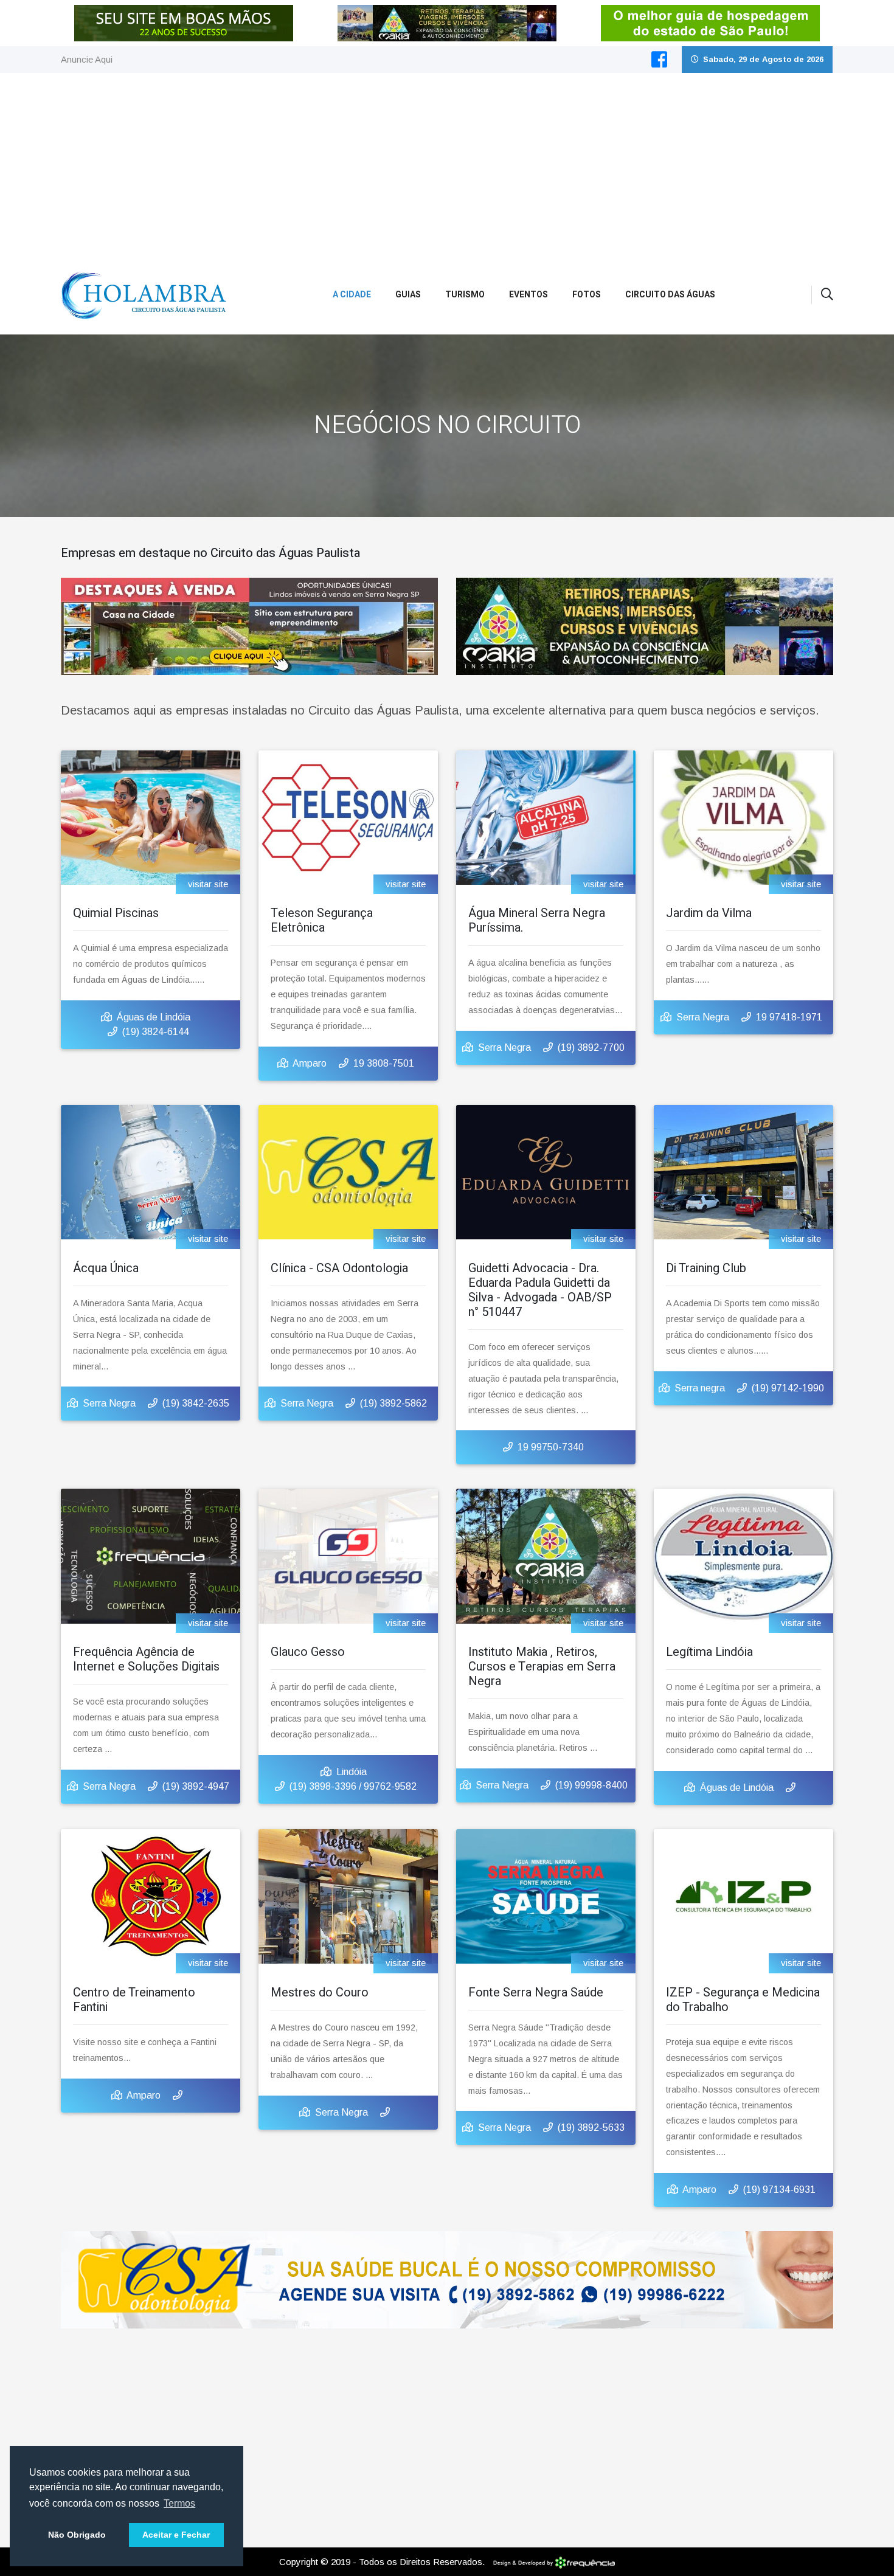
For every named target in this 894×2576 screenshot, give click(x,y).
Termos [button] (179, 2503)
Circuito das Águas (670, 295)
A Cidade (352, 295)
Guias (408, 295)
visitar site (208, 884)
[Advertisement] (447, 164)
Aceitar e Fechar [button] (176, 2535)
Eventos (528, 295)
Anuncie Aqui (87, 59)
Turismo (465, 295)
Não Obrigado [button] (77, 2535)
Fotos (587, 295)
